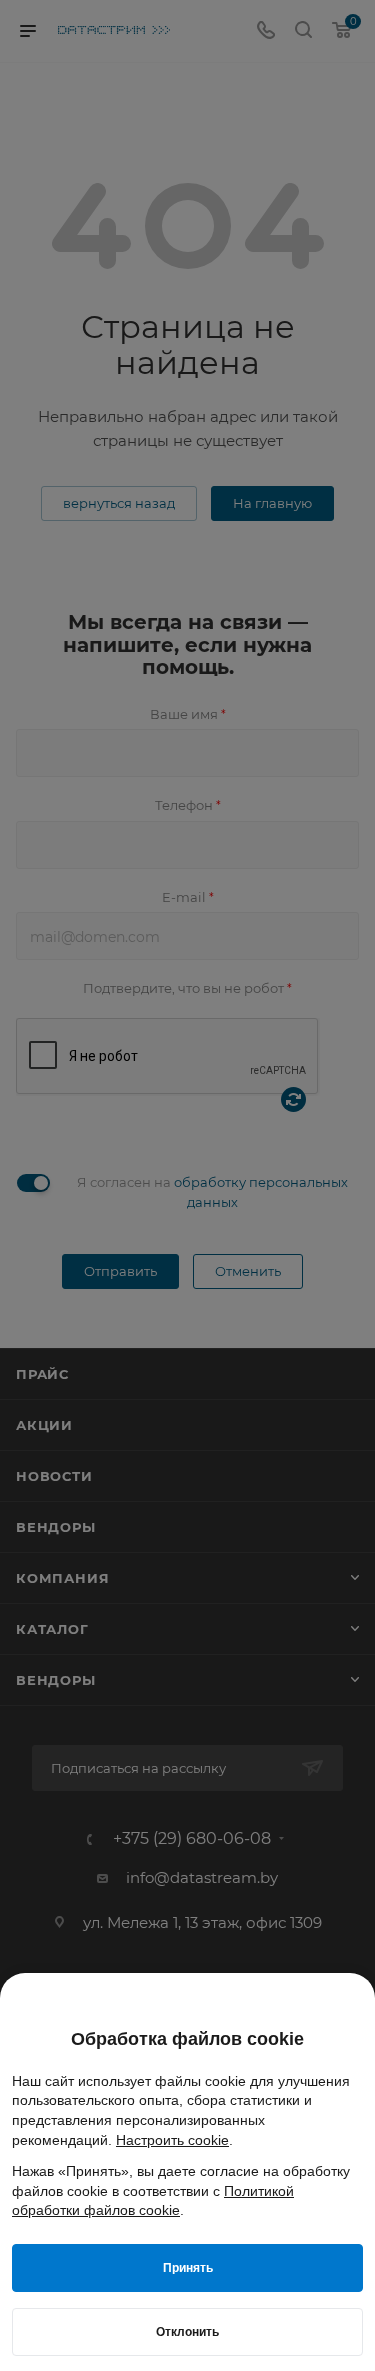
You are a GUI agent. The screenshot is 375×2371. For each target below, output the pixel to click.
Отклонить (187, 2332)
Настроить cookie (172, 2140)
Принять (188, 2268)
